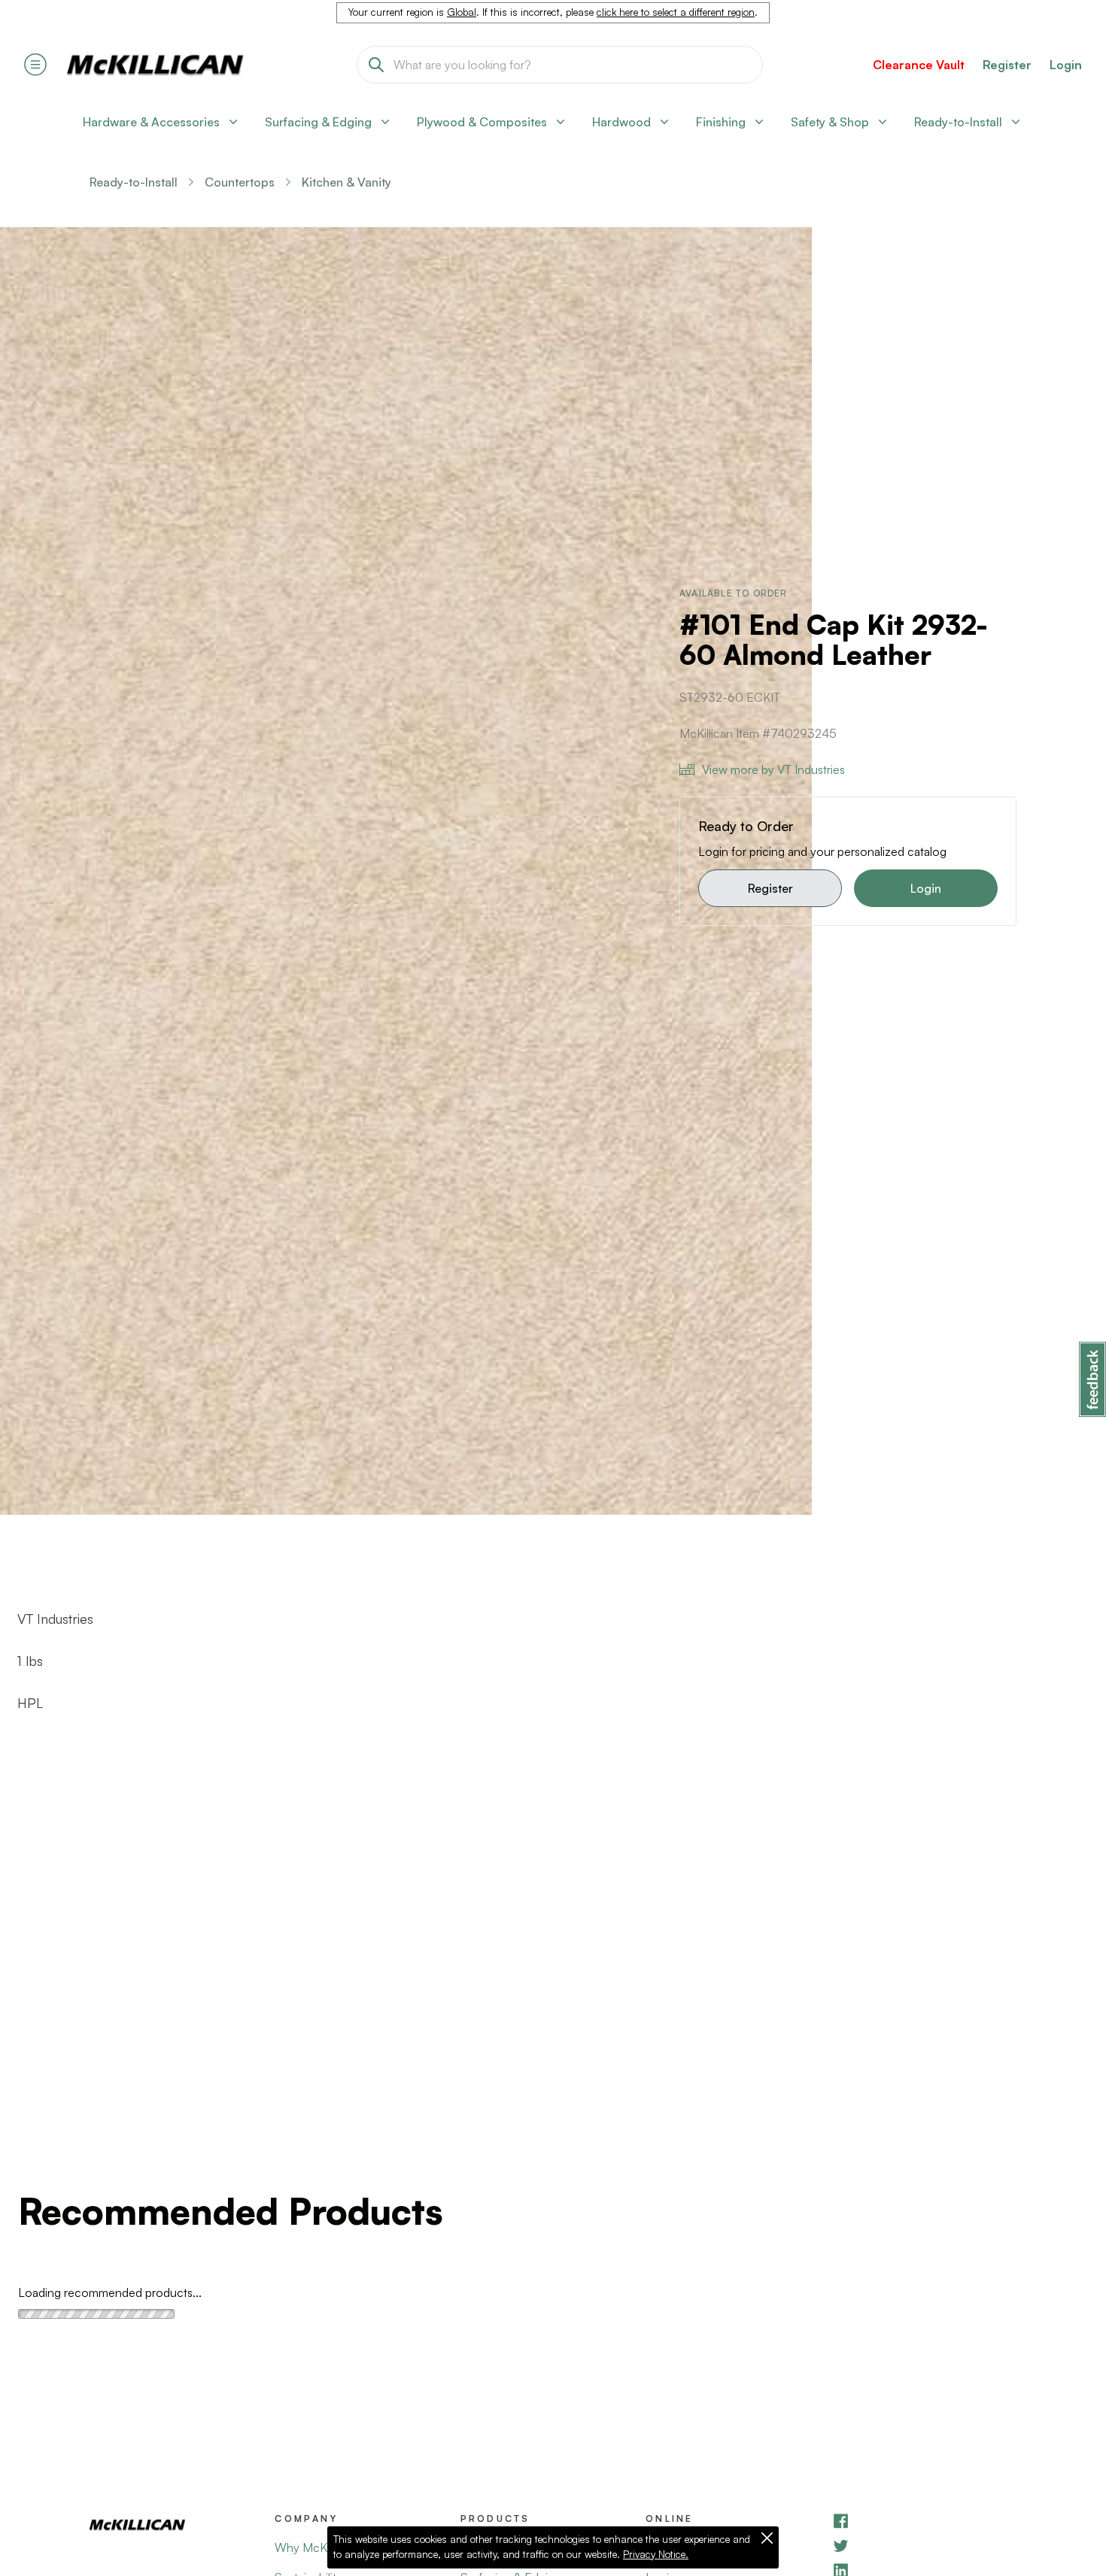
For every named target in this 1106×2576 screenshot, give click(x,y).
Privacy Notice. (656, 2554)
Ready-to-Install (134, 182)
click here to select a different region (676, 12)
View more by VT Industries (773, 769)
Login (1066, 65)
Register (770, 888)
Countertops (240, 182)
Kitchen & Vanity (346, 182)
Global (462, 12)
